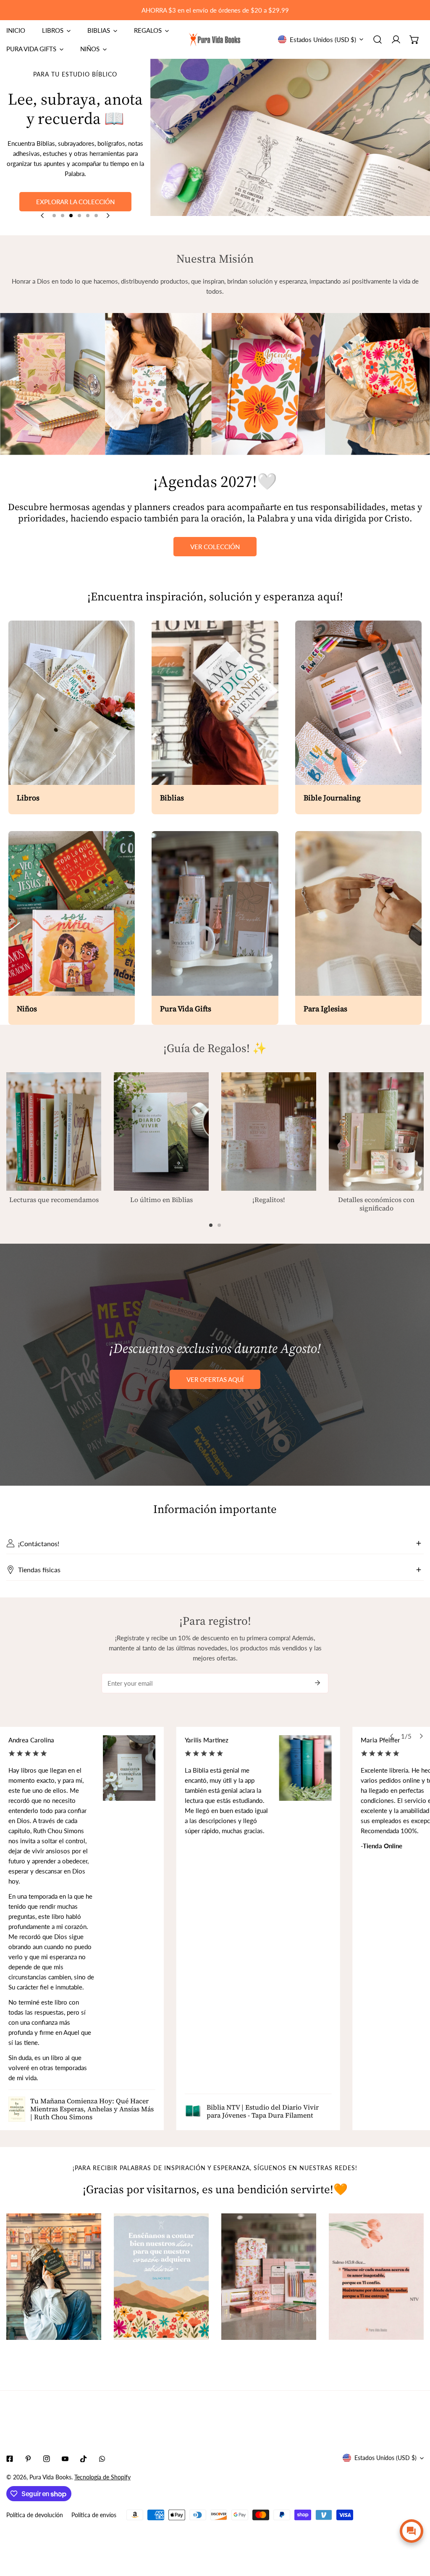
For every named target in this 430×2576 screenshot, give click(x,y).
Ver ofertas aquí (215, 1379)
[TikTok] (84, 2459)
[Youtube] (65, 2459)
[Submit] (317, 1683)
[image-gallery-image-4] (376, 2277)
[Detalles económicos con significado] (376, 1132)
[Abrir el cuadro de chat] (412, 2531)
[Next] (107, 216)
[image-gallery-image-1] (54, 2277)
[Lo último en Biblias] (161, 1131)
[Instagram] (47, 2459)
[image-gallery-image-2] (161, 2277)
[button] (414, 39)
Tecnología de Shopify (102, 2477)
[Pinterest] (28, 2459)
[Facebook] (10, 2459)
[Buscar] (378, 39)
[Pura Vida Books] (215, 39)
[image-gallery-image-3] (269, 2277)
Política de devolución (35, 2515)
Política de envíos (94, 2515)
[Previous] (43, 216)
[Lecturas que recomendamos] (54, 1131)
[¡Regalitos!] (269, 1132)
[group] (290, 147)
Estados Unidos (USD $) (323, 39)
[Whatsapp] (102, 2459)
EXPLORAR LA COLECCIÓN (75, 202)
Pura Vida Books (50, 2477)
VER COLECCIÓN (215, 547)
